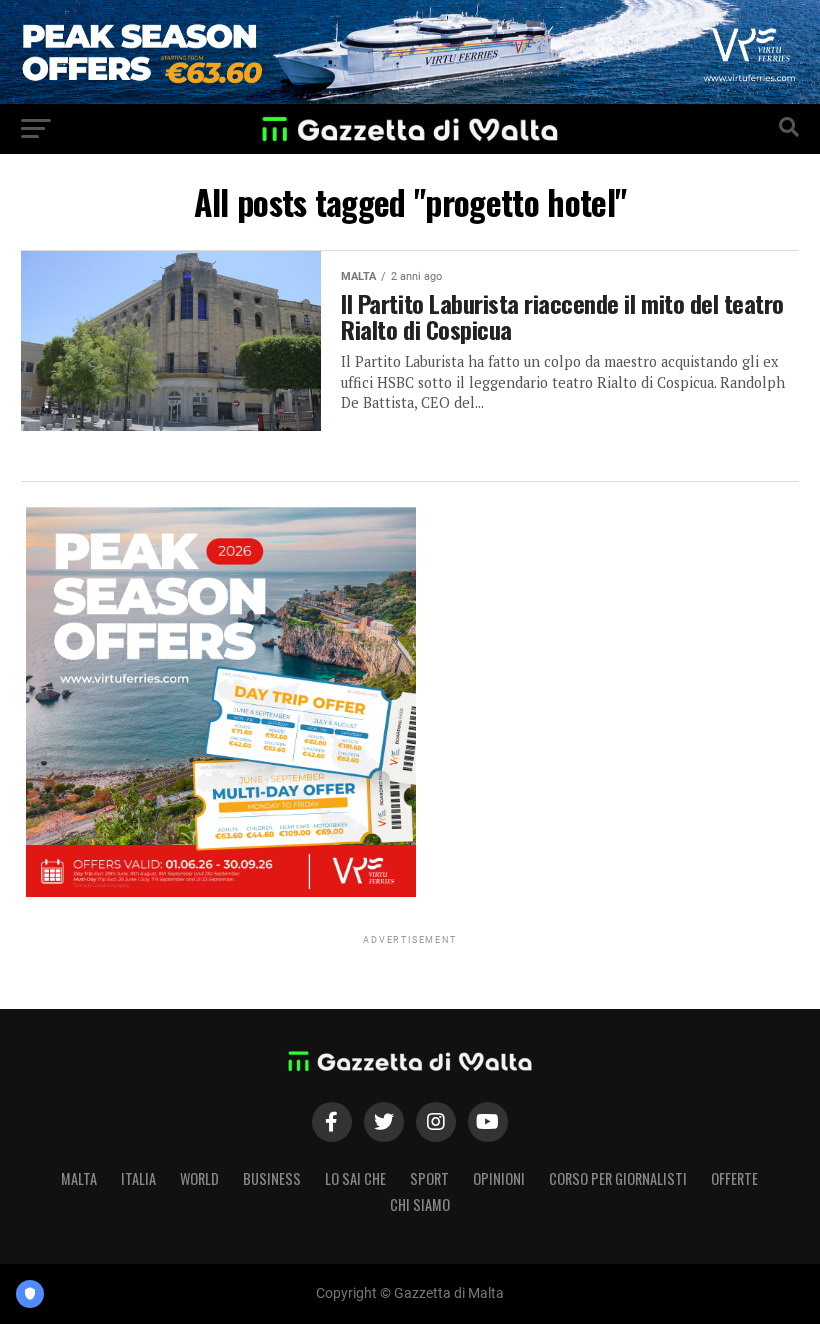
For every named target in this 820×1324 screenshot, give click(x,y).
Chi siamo (420, 1204)
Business (272, 1178)
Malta (79, 1178)
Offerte (734, 1178)
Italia (138, 1178)
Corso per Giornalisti (618, 1178)
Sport (429, 1178)
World (199, 1178)
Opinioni (499, 1178)
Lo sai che (355, 1178)
